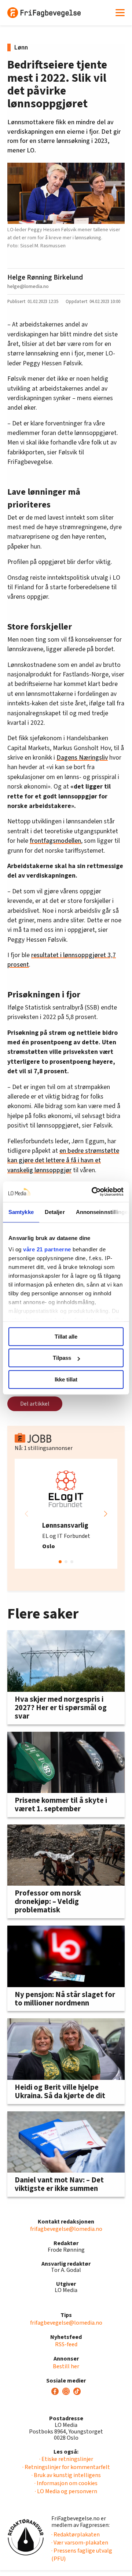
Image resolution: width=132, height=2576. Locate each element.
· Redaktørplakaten (76, 2535)
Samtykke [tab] (21, 1212)
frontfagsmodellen (55, 841)
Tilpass (62, 1358)
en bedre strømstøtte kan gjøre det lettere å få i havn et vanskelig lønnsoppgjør (63, 1160)
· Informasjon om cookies (66, 2483)
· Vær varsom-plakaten (80, 2543)
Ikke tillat (66, 1379)
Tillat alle (66, 1337)
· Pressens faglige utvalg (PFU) (82, 2555)
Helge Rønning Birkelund (45, 277)
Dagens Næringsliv (82, 758)
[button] (106, 1514)
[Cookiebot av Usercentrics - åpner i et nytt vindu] (93, 1192)
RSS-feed (66, 2344)
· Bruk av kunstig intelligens (66, 2475)
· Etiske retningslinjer (66, 2459)
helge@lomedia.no (28, 286)
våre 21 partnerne (47, 1249)
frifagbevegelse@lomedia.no (66, 2229)
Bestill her (66, 2366)
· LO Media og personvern (66, 2491)
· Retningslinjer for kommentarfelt (66, 2467)
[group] (66, 1514)
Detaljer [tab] (55, 1212)
